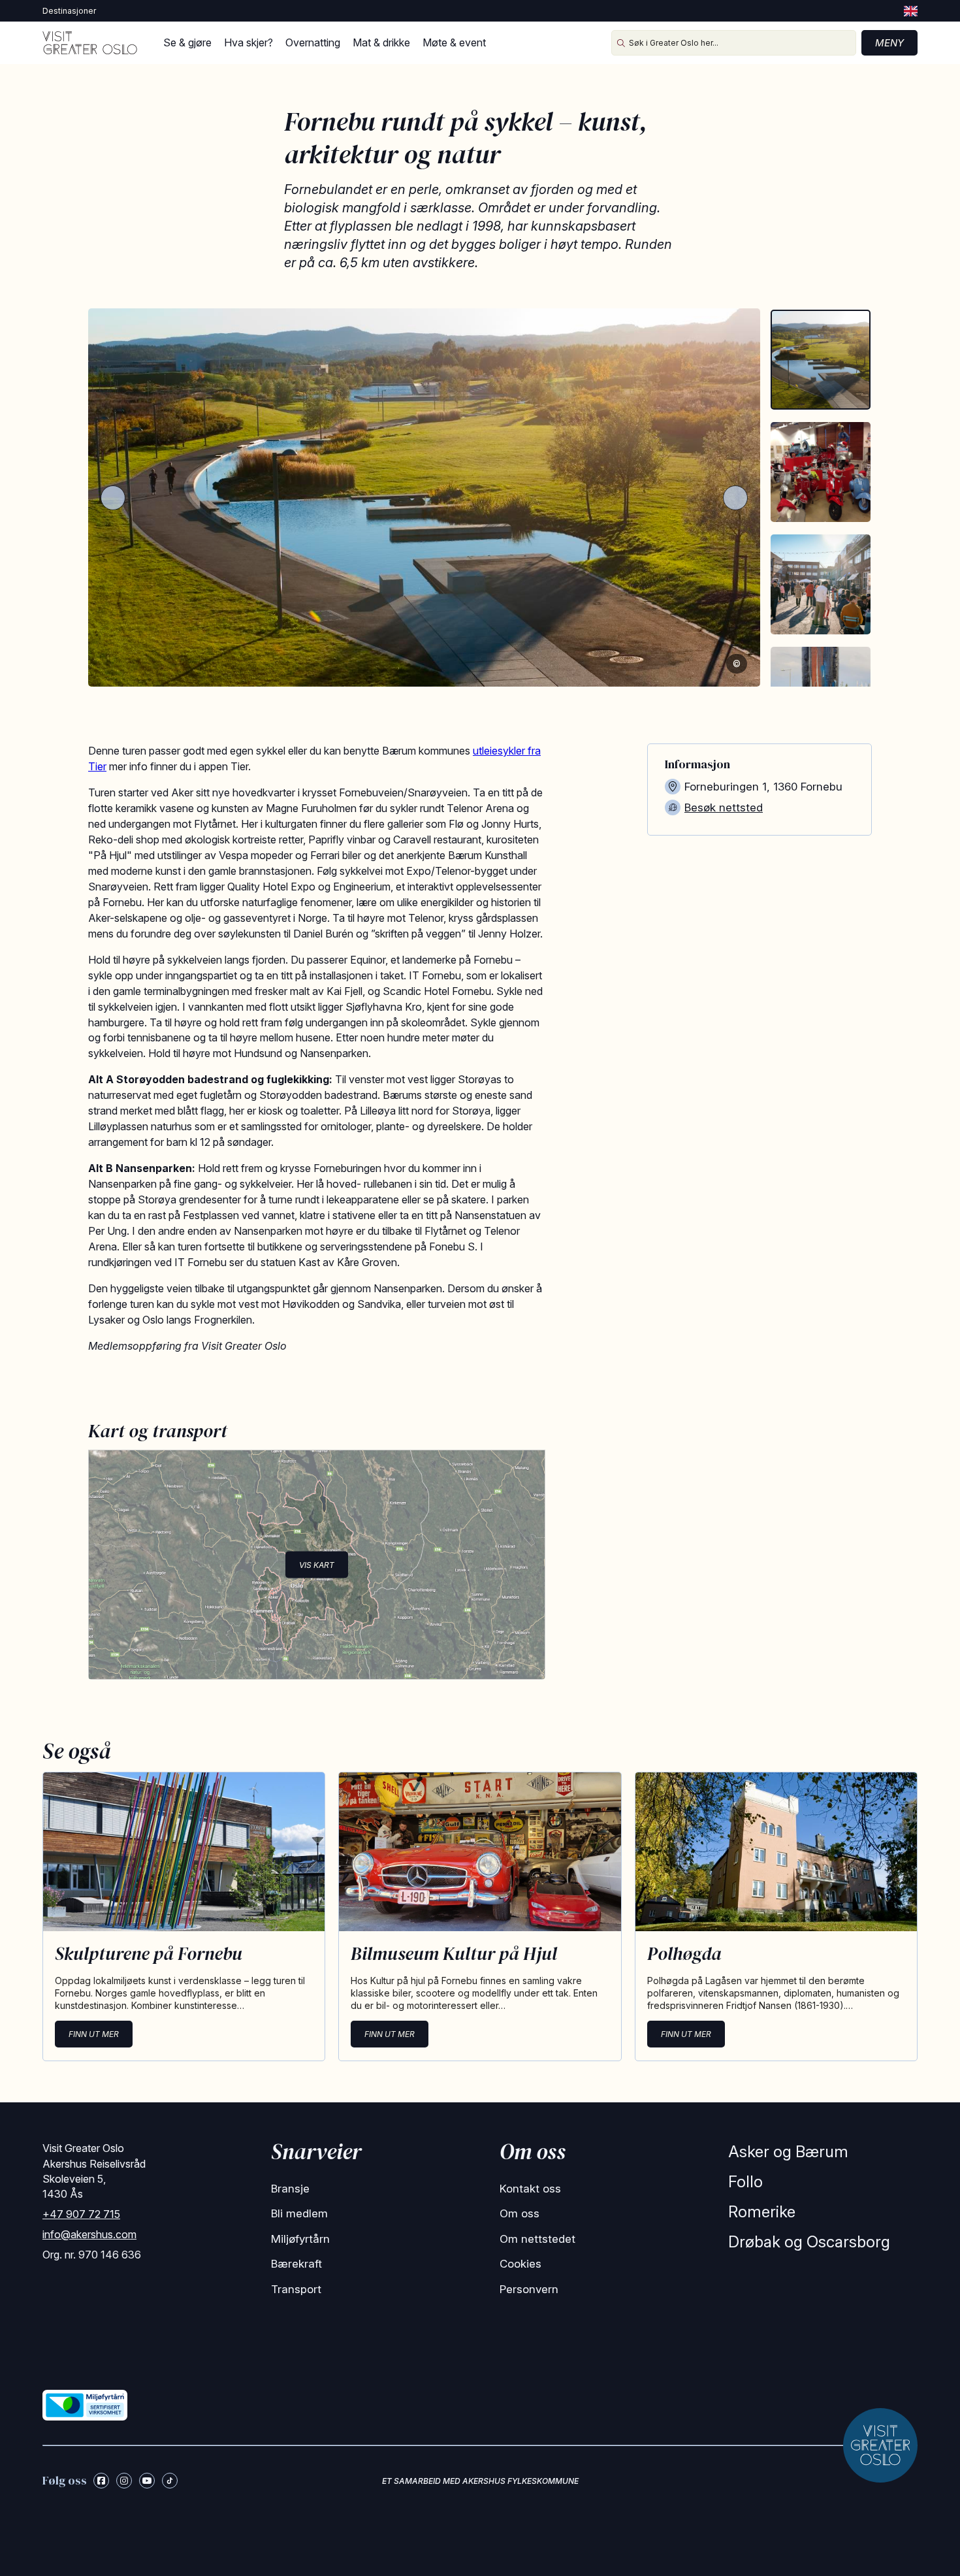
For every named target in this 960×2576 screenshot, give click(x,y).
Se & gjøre (187, 42)
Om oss (520, 2213)
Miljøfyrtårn (300, 2239)
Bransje (290, 2189)
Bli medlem (299, 2213)
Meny (889, 43)
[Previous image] (113, 498)
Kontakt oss (530, 2189)
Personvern (529, 2289)
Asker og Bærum (788, 2152)
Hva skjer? (248, 42)
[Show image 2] (821, 472)
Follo (745, 2182)
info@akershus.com (89, 2234)
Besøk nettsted (724, 807)
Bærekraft (296, 2264)
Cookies (520, 2264)
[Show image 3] (821, 584)
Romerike (762, 2212)
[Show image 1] (821, 360)
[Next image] (735, 498)
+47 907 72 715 (81, 2214)
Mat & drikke (381, 42)
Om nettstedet (537, 2239)
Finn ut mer (94, 2034)
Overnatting (313, 42)
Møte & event (454, 42)
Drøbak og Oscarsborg (809, 2242)
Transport (296, 2289)
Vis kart (317, 1564)
